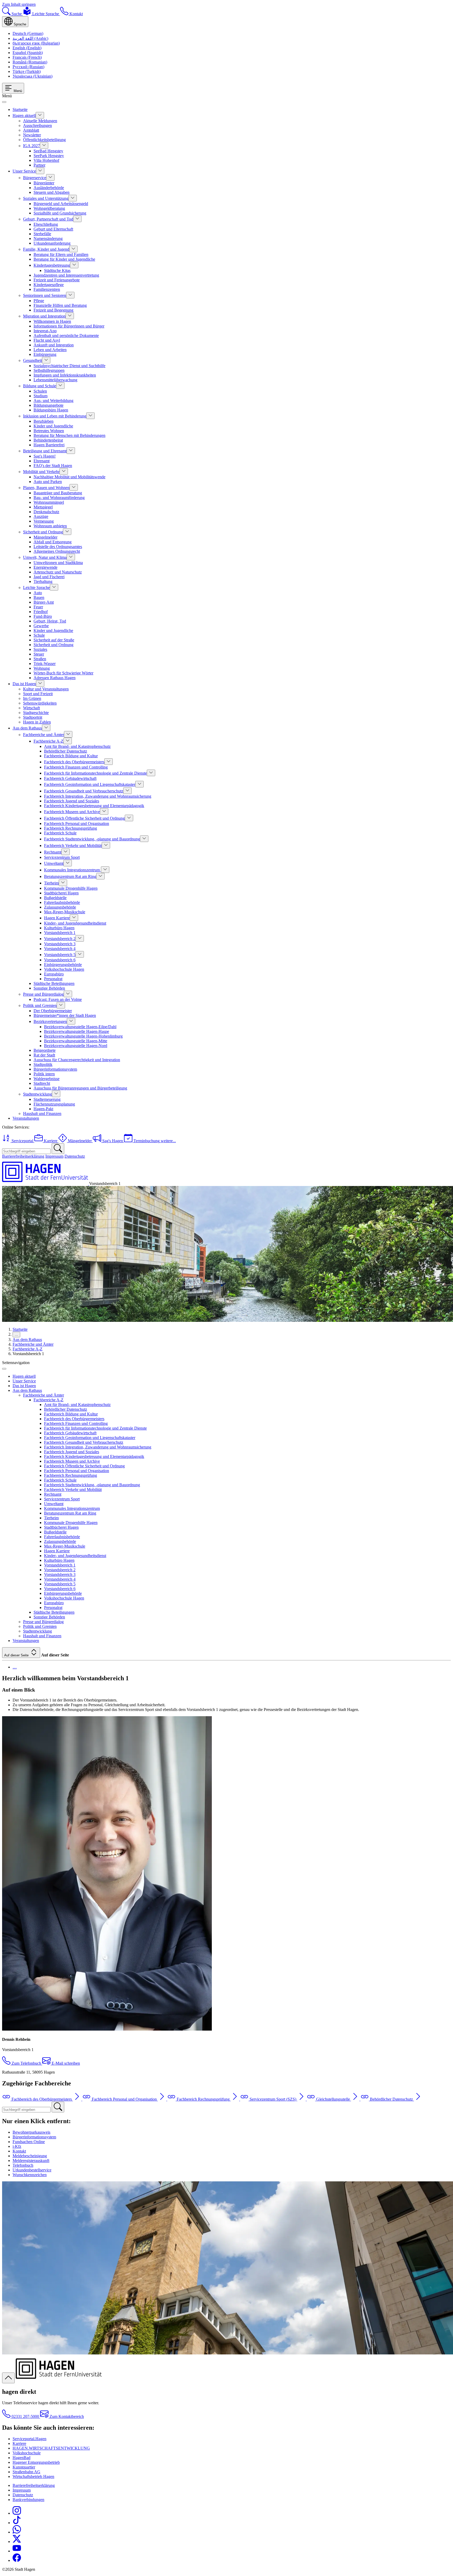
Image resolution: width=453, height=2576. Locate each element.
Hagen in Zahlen (37, 722)
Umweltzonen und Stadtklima (58, 563)
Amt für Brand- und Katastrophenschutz (77, 746)
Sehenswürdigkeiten (40, 703)
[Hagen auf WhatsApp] (17, 2532)
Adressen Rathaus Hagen (55, 678)
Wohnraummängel (49, 502)
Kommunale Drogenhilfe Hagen (71, 888)
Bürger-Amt (44, 602)
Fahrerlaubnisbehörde (62, 902)
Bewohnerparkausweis (31, 2132)
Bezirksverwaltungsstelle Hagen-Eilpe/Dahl (80, 1027)
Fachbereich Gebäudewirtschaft (70, 778)
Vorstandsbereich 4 (60, 949)
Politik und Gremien (40, 1005)
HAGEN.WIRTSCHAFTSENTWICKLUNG (51, 2448)
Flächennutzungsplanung (54, 1104)
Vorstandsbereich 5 (60, 955)
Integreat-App (45, 331)
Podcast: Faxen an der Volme (58, 999)
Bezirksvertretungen (50, 1021)
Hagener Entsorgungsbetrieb (36, 2462)
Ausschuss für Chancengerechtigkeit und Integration (77, 1060)
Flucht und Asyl (47, 340)
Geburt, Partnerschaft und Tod (48, 219)
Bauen (39, 597)
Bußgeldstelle (55, 898)
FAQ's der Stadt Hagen (53, 466)
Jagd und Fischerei (49, 577)
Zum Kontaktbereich (66, 2416)
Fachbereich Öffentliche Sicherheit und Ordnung (84, 818)
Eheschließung (46, 224)
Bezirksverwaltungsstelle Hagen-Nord (76, 1046)
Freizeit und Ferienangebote (57, 280)
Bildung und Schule (40, 386)
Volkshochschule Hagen (64, 969)
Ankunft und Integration (54, 345)
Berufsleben (44, 421)
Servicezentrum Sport (62, 857)
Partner (39, 165)
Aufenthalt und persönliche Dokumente (66, 336)
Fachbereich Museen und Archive (72, 812)
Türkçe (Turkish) (27, 71)
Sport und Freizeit (38, 694)
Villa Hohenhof (46, 160)
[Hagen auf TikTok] (17, 2523)
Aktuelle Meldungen (40, 121)
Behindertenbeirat (48, 440)
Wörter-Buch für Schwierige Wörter (63, 673)
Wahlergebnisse (47, 1079)
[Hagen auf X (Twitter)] (17, 2542)
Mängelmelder (45, 537)
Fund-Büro (43, 616)
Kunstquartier (24, 2467)
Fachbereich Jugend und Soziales (72, 801)
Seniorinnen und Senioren (45, 295)
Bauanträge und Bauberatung (58, 493)
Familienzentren (47, 289)
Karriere (19, 2443)
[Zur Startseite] (46, 1184)
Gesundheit (33, 360)
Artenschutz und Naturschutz (58, 572)
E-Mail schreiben (65, 2063)
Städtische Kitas (57, 270)
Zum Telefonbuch (26, 2063)
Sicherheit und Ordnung (43, 532)
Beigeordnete (45, 1050)
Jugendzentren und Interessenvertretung (66, 275)
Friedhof (41, 612)
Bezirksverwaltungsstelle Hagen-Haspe (77, 1031)
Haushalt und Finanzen (42, 1113)
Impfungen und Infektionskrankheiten (65, 375)
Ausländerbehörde (49, 188)
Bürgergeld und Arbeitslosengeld (61, 204)
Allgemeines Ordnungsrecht (57, 551)
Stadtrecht (42, 1083)
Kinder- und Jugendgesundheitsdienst (75, 923)
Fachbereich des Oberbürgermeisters (74, 762)
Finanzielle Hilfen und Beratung (60, 305)
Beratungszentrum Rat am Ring (70, 876)
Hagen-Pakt (43, 1109)
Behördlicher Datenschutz (66, 751)
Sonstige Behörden (49, 988)
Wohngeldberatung (49, 208)
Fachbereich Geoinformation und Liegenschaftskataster (90, 784)
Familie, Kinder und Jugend (46, 249)
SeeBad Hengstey (48, 151)
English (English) (27, 48)
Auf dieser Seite (17, 1655)
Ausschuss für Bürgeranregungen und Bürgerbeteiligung (80, 1088)
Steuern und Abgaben (52, 192)
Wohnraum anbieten (50, 526)
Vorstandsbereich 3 (60, 944)
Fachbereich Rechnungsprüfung (71, 828)
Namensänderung (48, 238)
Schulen (40, 391)
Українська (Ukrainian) (33, 76)
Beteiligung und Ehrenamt (45, 451)
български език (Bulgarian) (36, 43)
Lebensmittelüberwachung (55, 380)
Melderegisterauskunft (31, 2161)
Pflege (39, 301)
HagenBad (21, 2458)
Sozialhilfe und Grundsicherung (60, 213)
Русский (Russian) (28, 67)
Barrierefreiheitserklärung (23, 1156)
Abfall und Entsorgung (53, 542)
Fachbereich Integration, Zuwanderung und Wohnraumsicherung (98, 796)
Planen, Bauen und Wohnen (46, 488)
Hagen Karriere (57, 918)
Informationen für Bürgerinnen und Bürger (69, 326)
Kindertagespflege (49, 285)
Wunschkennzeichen (30, 2175)
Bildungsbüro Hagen (51, 410)
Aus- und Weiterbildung (53, 401)
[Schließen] (4, 102)
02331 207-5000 (25, 2416)
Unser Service (24, 171)
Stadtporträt (33, 717)
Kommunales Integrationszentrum (72, 870)
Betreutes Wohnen (49, 431)
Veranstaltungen (26, 1118)
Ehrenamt (42, 461)
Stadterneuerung (47, 1099)
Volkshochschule (27, 2453)
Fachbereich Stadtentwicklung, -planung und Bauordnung (92, 839)
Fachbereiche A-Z (48, 741)
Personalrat (53, 979)
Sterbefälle (42, 234)
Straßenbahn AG (26, 2472)
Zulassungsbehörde (60, 907)
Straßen (40, 659)
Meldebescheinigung (30, 2156)
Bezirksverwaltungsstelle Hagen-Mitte (76, 1041)
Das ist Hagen (24, 684)
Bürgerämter (44, 183)
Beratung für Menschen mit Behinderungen (69, 435)
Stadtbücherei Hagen (61, 893)
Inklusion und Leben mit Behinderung (55, 416)
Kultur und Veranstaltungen (46, 689)
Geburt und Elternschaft (53, 229)
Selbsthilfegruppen (49, 370)
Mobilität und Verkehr (41, 472)
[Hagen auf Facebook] (17, 2560)
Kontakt (19, 2151)
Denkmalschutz (46, 512)
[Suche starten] (58, 1149)
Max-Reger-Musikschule (65, 912)
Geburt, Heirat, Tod (50, 621)
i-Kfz (17, 2146)
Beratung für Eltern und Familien (61, 254)
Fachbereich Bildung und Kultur (71, 756)
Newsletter (32, 135)
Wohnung (42, 668)
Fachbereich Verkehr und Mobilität (73, 846)
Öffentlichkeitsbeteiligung (44, 140)
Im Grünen (32, 698)
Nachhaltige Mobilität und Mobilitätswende (69, 477)
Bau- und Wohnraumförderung (59, 498)
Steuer (39, 654)
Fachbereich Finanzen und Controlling (76, 767)
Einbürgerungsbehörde (63, 965)
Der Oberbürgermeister (53, 1011)
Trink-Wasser (45, 664)
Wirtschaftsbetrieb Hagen (33, 2476)
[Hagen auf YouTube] (17, 2551)
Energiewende (45, 567)
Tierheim (51, 883)
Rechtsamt (53, 852)
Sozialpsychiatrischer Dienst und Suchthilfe (69, 366)
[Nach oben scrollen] (8, 2378)
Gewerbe (41, 626)
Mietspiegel (43, 507)
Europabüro (54, 974)
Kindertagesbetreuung (52, 265)
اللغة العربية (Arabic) (30, 38)
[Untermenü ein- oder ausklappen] (40, 115)
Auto (38, 593)
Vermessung (44, 521)
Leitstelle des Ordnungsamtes (58, 547)
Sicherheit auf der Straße (54, 640)
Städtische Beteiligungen (54, 983)
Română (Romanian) (30, 62)
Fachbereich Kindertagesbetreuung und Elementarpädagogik (94, 806)
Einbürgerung (45, 354)
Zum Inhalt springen (19, 4)
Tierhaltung (43, 581)
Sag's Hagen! (45, 456)
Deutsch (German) (28, 33)
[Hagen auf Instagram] (17, 2513)
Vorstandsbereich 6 (60, 960)
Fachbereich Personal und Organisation (77, 823)
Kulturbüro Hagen (59, 928)
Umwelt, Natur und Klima (45, 557)
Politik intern (44, 1074)
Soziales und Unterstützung (46, 198)
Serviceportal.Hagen (29, 2439)
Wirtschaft (31, 708)
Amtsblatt (31, 130)
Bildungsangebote (48, 405)
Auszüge (41, 516)
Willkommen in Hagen (52, 321)
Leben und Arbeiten (50, 350)
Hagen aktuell (24, 116)
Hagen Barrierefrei (49, 445)
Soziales (40, 649)
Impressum (54, 1156)
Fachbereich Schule (60, 833)
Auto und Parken (48, 482)
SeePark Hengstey (49, 156)
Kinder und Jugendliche (53, 426)
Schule (39, 635)
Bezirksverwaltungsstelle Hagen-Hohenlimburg (83, 1036)
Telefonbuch (23, 2165)
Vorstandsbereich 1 (60, 933)
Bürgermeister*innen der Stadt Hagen (65, 1015)
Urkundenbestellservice (32, 2170)
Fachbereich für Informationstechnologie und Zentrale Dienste (95, 773)
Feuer (38, 607)
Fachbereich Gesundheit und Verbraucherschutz (84, 791)
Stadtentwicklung (37, 1094)
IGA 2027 (31, 146)
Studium (41, 396)
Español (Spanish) (28, 53)
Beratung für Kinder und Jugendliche (64, 259)
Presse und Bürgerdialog (43, 994)
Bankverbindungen (28, 2500)
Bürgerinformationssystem (55, 1069)
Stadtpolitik (43, 1064)
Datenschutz (75, 1156)
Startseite (20, 109)
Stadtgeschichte (36, 713)
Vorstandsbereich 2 (60, 939)
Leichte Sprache (36, 587)
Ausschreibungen (37, 125)
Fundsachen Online (29, 2142)
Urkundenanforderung (52, 243)
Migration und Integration (44, 316)
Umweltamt (54, 863)
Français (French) (27, 57)
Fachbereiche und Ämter (44, 735)
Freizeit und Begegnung (53, 310)
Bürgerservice (35, 178)
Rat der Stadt (44, 1055)
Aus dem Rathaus (27, 728)
